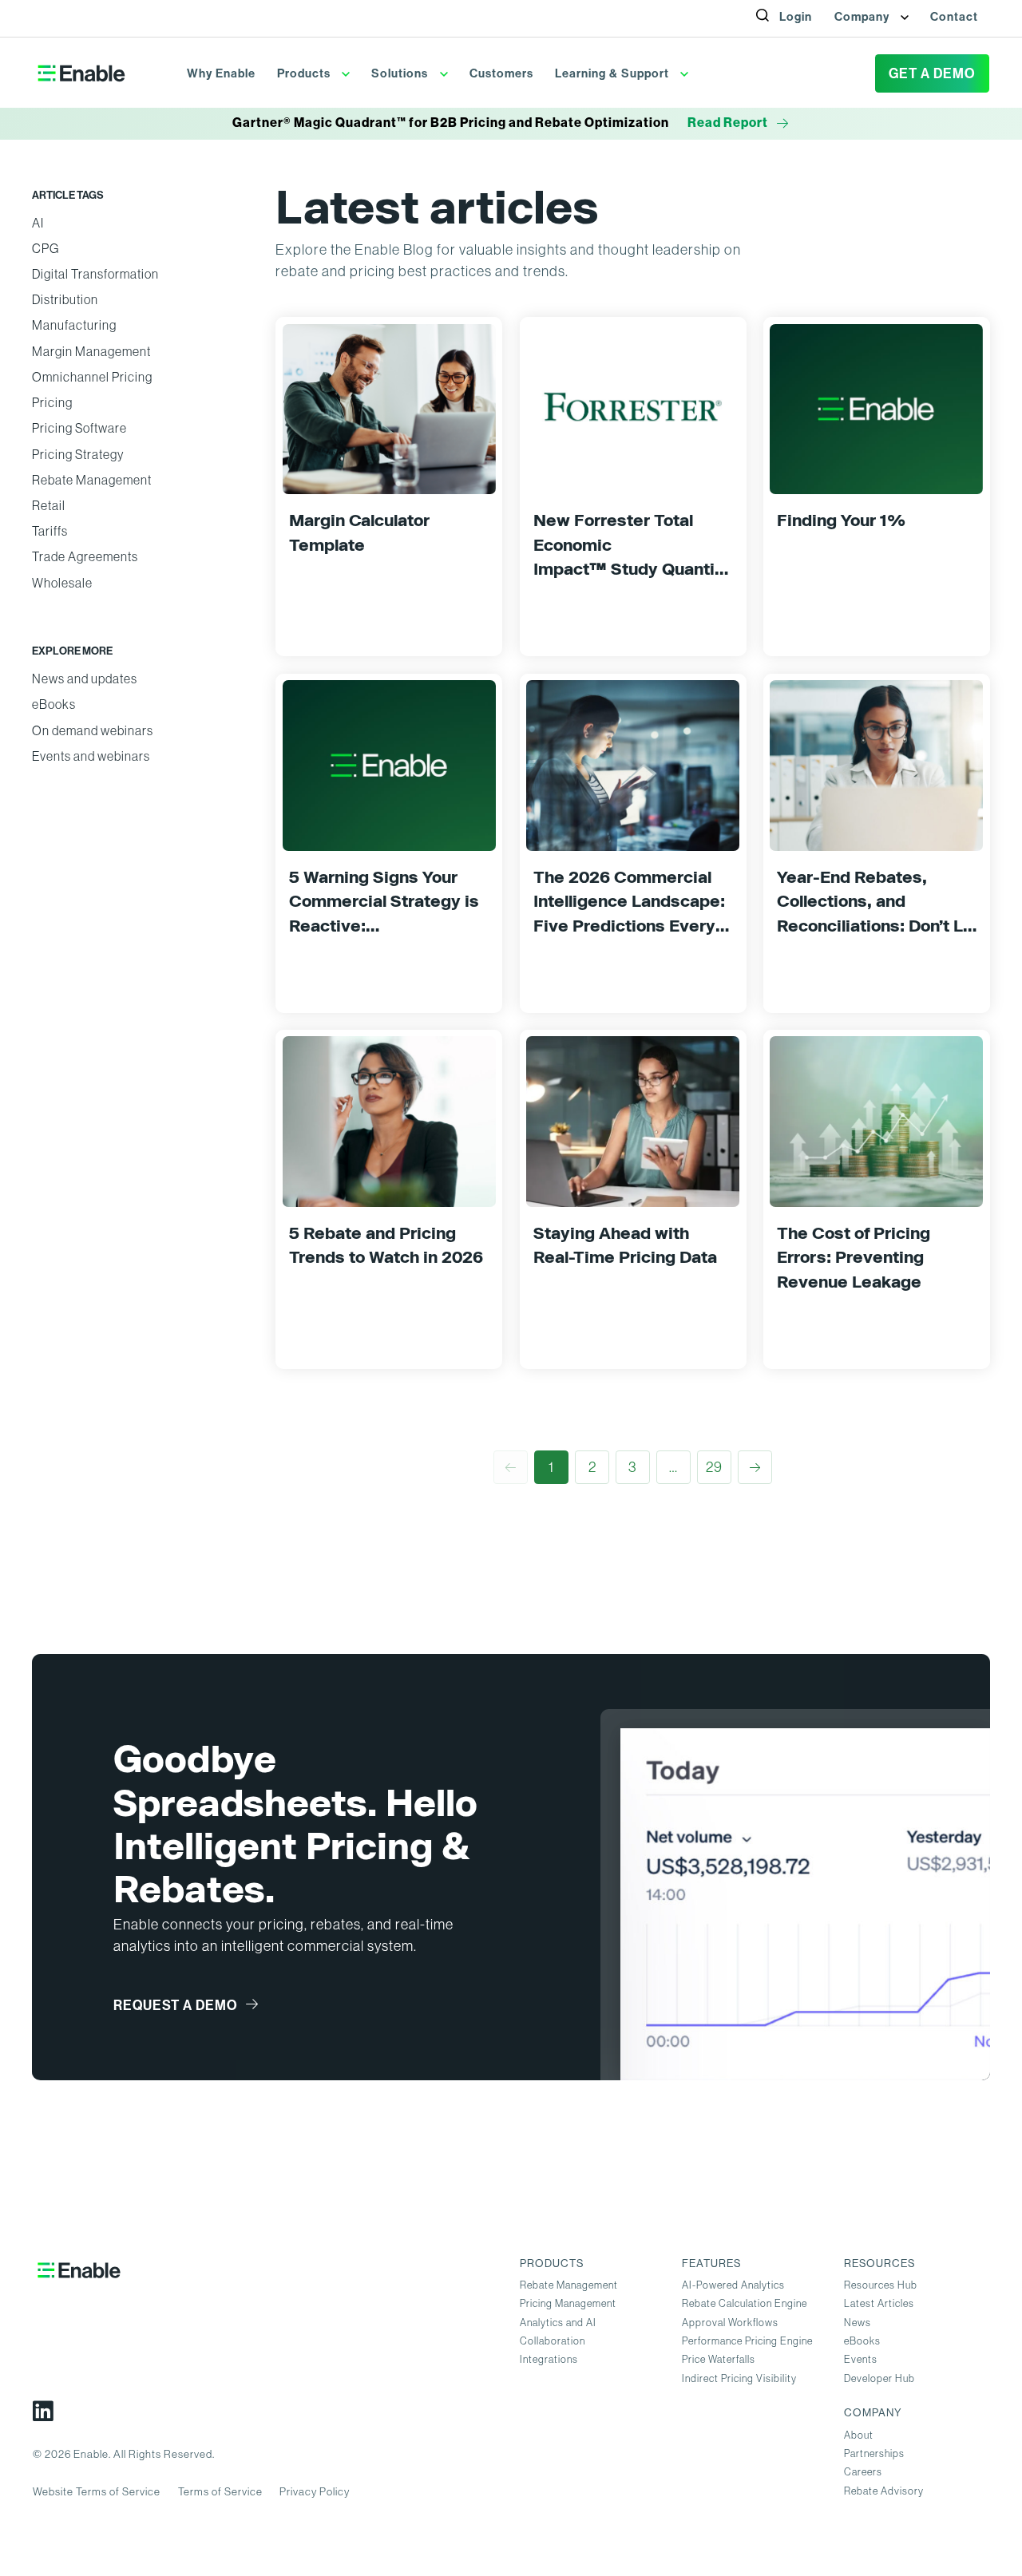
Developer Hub (879, 2378)
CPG (46, 249)
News (858, 2323)
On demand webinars (93, 731)
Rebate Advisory (884, 2491)
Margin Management (91, 352)
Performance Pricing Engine (747, 2341)
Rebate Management (92, 480)
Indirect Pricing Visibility (739, 2378)
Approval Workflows (730, 2323)
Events (861, 2359)
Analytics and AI (558, 2323)
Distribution (65, 300)
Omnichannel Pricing (92, 377)
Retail (49, 506)
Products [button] (305, 73)
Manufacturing (74, 325)
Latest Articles (879, 2303)
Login (796, 17)
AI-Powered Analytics (733, 2285)
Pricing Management (568, 2303)
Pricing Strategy (78, 455)
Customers (501, 73)
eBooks (54, 704)
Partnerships (874, 2453)
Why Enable (221, 73)
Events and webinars (91, 756)
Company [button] (864, 17)
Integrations (549, 2359)
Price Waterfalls (719, 2359)
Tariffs (50, 531)
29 (714, 1467)
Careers (863, 2472)
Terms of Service (220, 2492)
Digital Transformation (95, 274)
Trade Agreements (85, 557)
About (859, 2435)
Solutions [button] (401, 73)
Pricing (52, 403)
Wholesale (62, 583)
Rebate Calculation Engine (745, 2303)
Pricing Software (79, 428)
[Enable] (81, 73)
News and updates (85, 679)
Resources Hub (881, 2285)
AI (38, 223)
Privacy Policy (315, 2492)
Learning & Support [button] (614, 73)
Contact (954, 17)
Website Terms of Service (97, 2492)
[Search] (772, 33)
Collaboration (553, 2341)
